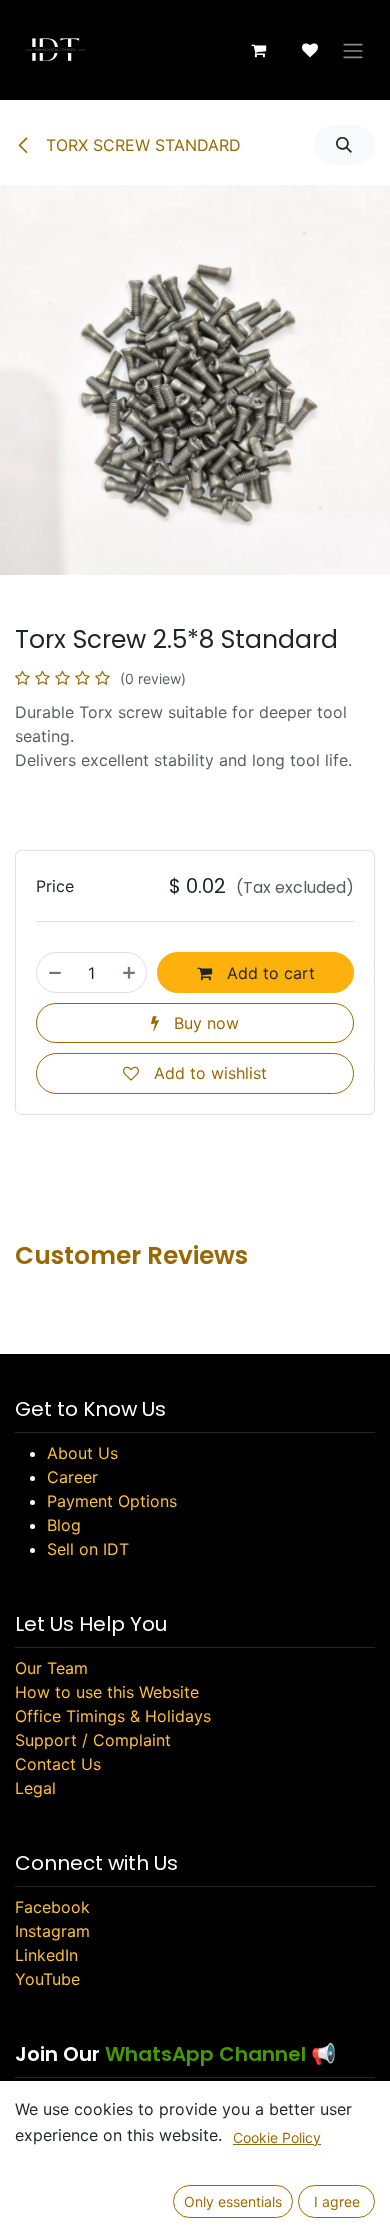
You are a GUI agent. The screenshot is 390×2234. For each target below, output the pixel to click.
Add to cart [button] (268, 973)
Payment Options (112, 1501)
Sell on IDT (88, 1549)
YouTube (47, 1979)
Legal (35, 1788)
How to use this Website (107, 1692)
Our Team (51, 1668)
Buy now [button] (204, 1023)
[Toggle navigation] (353, 50)
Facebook (52, 1907)
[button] (344, 145)
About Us (82, 1453)
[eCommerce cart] (258, 50)
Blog (64, 1525)
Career (72, 1477)
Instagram (52, 1931)
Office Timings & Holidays (113, 1716)
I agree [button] (337, 2201)
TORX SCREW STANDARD (141, 145)
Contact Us (58, 1764)
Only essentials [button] (233, 2201)
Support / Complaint (93, 1740)
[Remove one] (55, 972)
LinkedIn (46, 1955)
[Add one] (129, 972)
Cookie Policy (277, 2137)
